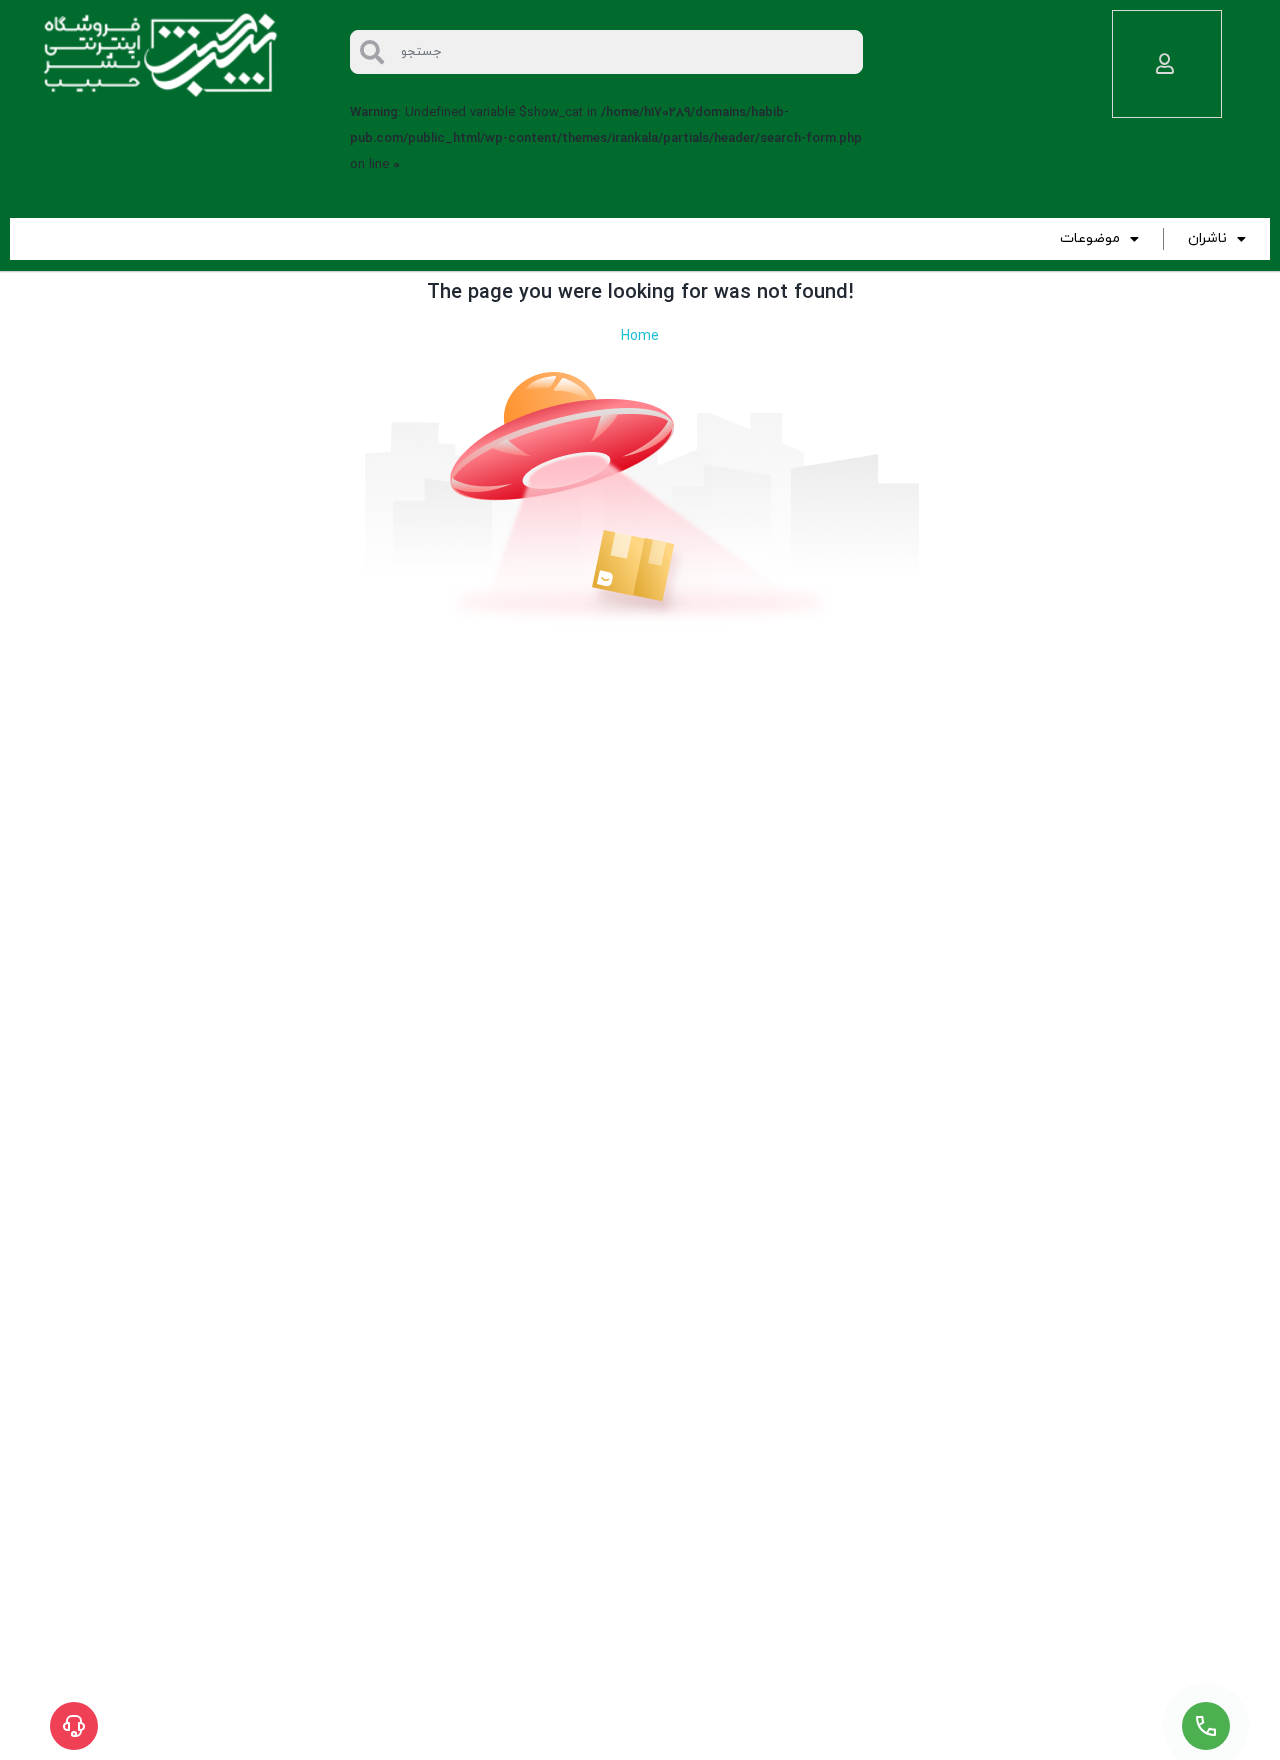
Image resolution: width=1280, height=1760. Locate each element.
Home (640, 336)
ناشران (1207, 238)
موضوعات (1090, 238)
